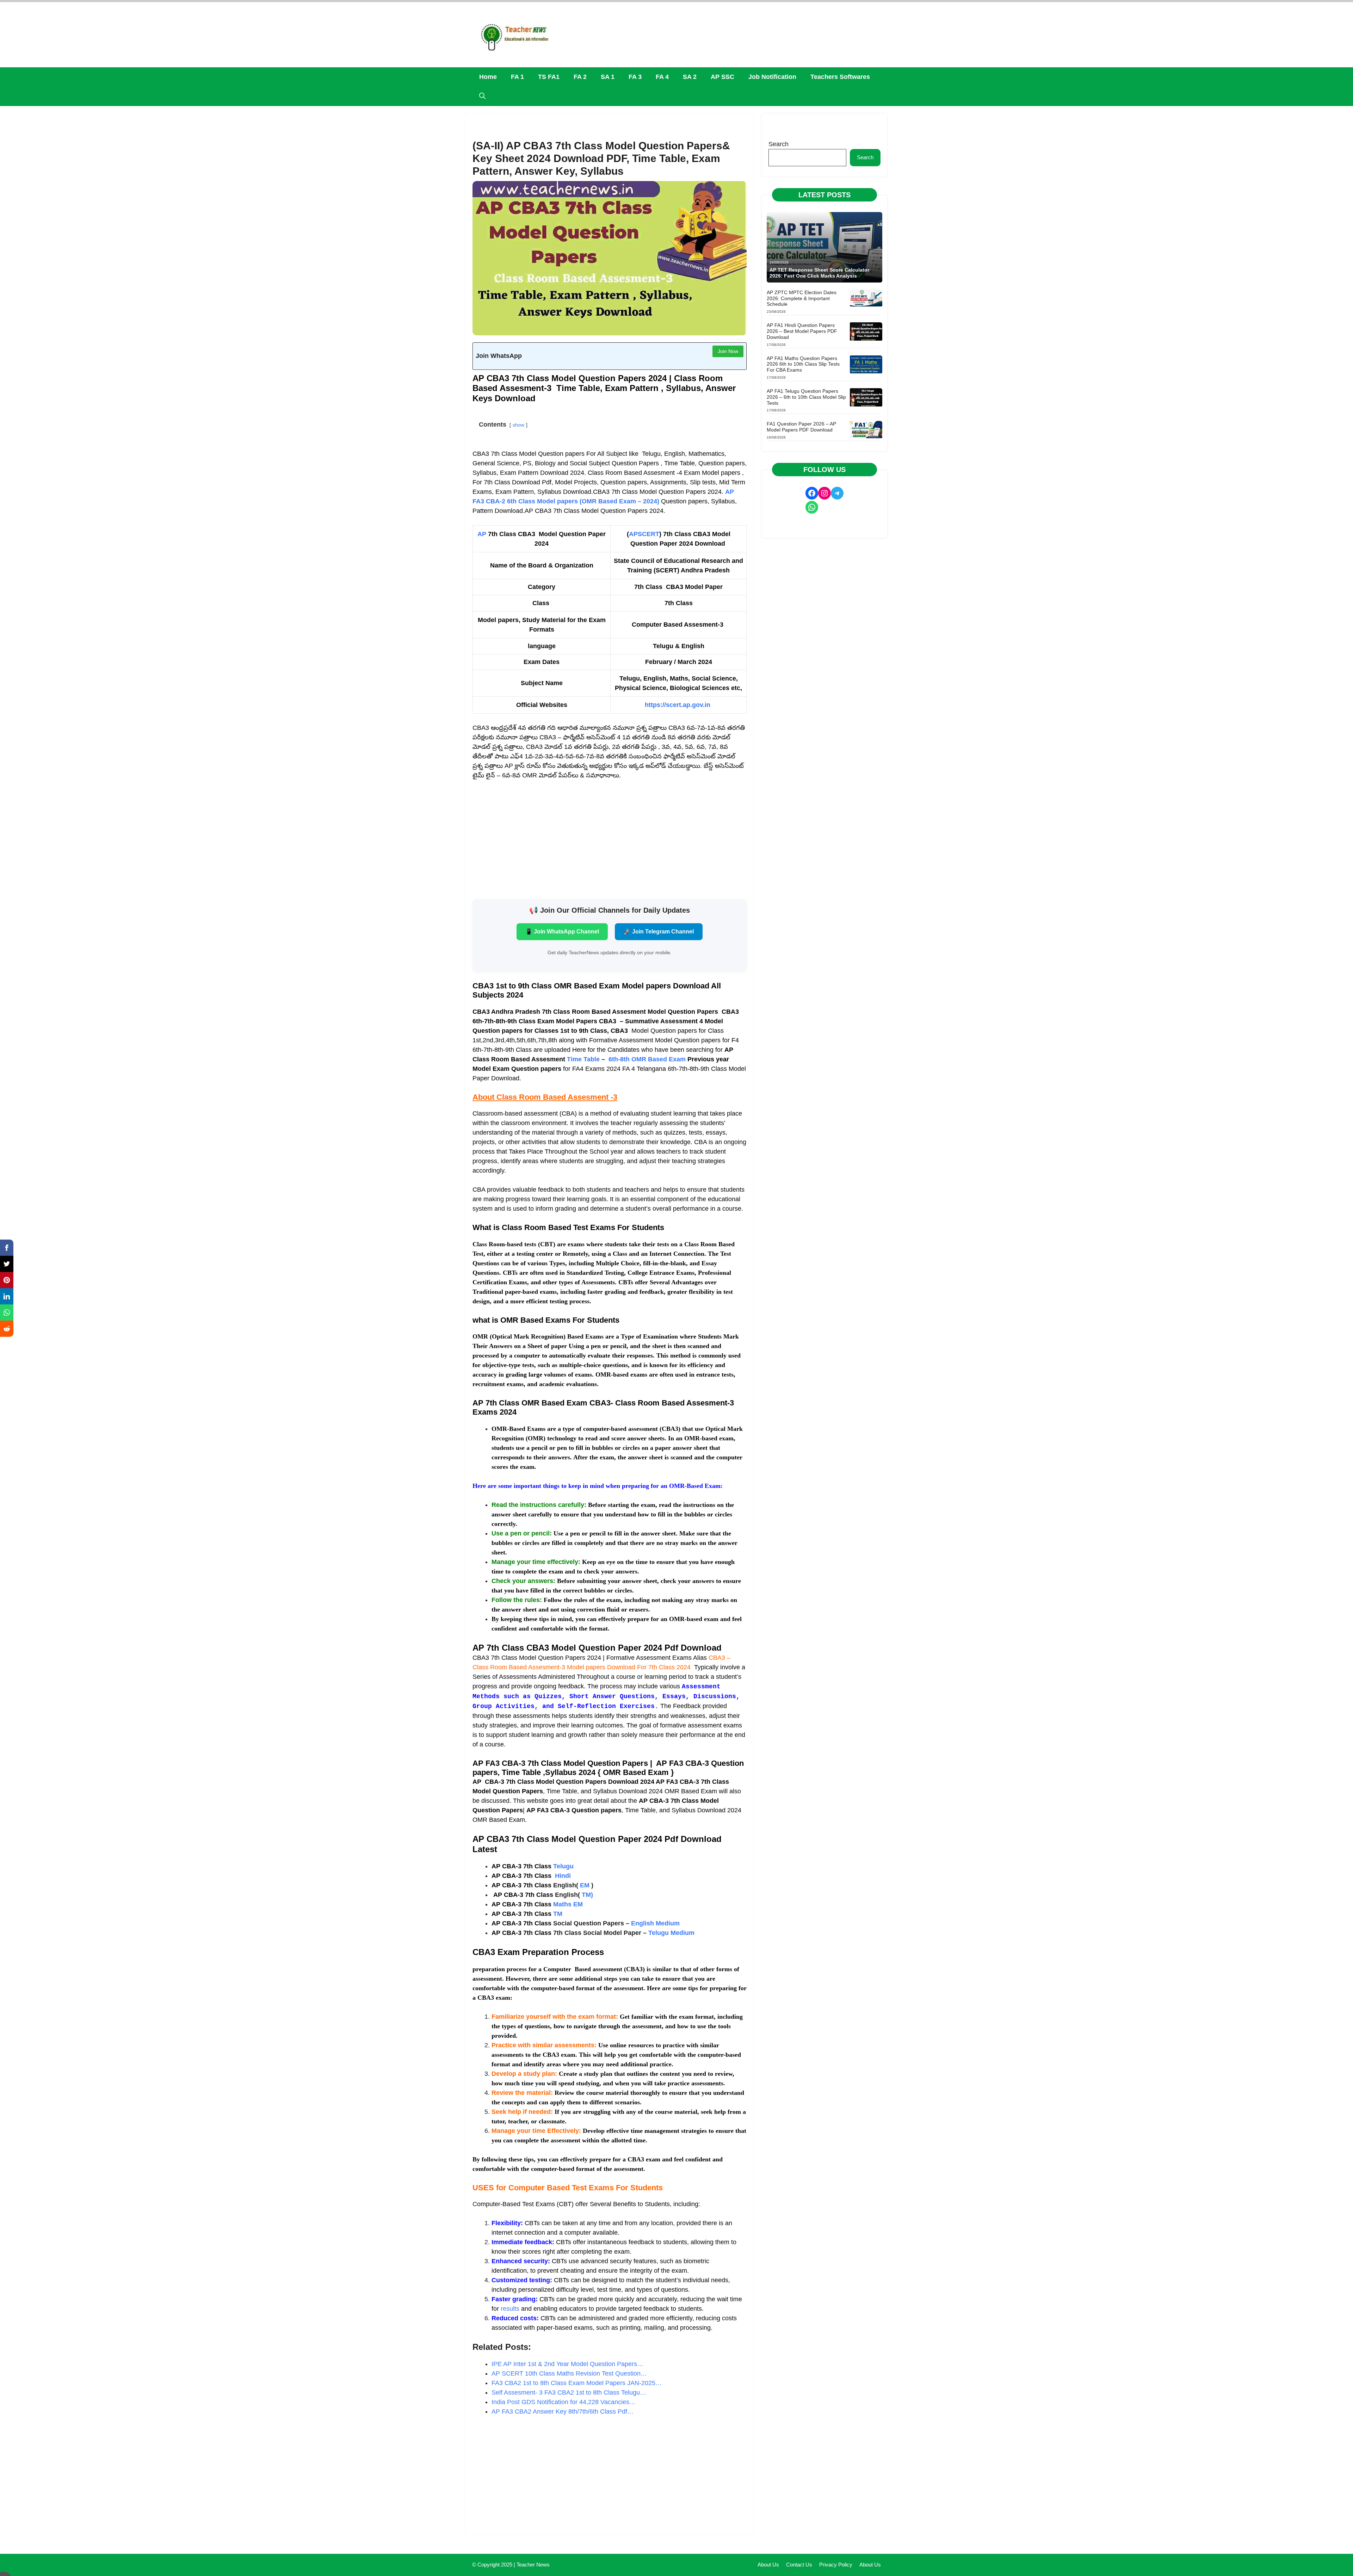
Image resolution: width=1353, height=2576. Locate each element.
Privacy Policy (836, 2565)
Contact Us (799, 2565)
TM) (587, 1895)
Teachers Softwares (840, 77)
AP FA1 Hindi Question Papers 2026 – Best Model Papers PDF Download (802, 331)
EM (584, 1885)
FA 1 (517, 77)
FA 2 (580, 77)
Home (488, 77)
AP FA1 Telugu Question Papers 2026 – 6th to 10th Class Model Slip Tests (806, 397)
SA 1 (608, 77)
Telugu (563, 1866)
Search (779, 144)
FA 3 (635, 77)
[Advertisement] (610, 839)
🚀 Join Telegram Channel (659, 932)
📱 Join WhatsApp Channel (562, 932)
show (518, 425)
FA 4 (662, 77)
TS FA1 (549, 77)
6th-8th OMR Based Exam (647, 1059)
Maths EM (537, 1904)
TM (558, 1914)
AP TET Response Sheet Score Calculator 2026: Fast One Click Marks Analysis (819, 273)
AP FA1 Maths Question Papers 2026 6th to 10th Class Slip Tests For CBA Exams (803, 364)
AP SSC (722, 77)
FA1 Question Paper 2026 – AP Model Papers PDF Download (801, 427)
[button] (482, 96)
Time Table (583, 1059)
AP (482, 534)
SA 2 (690, 77)
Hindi (563, 1876)
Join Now (728, 351)
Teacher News (533, 2565)
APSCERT (644, 534)
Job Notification (772, 77)
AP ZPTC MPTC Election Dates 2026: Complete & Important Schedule (802, 298)
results (510, 2309)
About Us (768, 2565)
